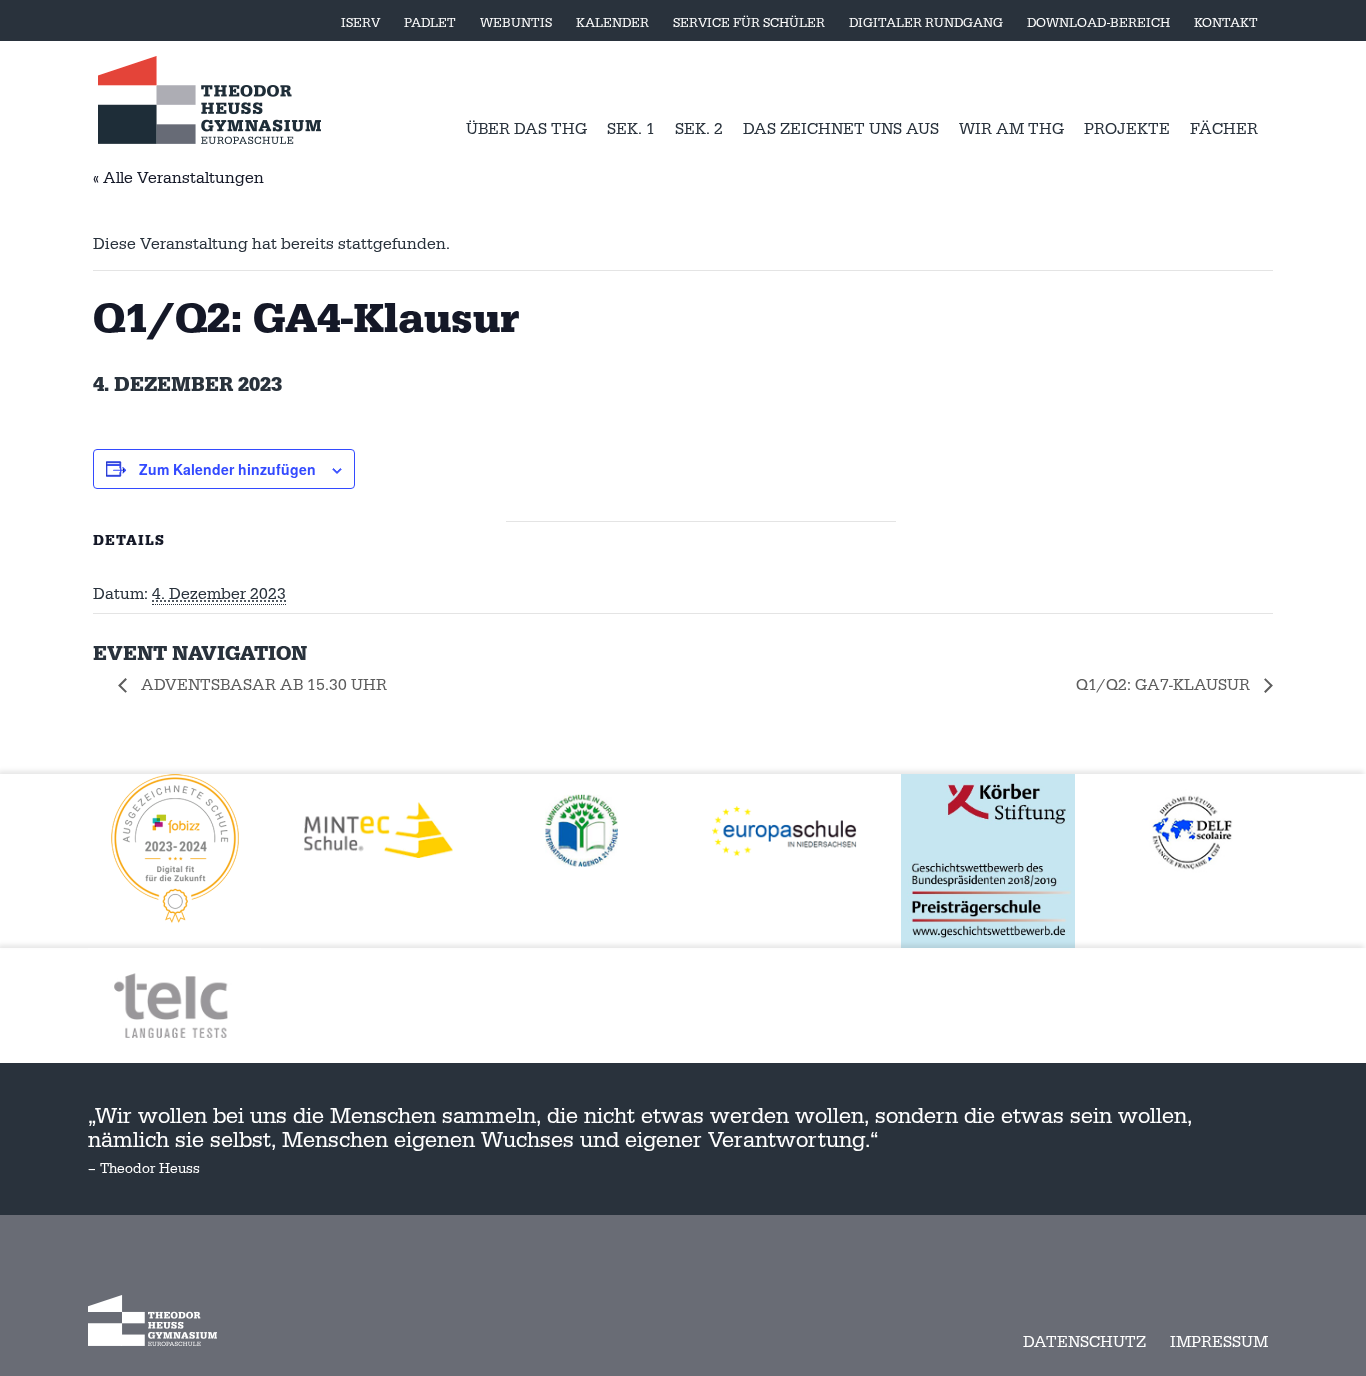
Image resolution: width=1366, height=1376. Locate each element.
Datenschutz (1084, 1342)
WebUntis (516, 23)
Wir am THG (1011, 129)
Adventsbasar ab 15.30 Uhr (262, 685)
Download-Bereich (1098, 23)
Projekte (1127, 129)
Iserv (360, 23)
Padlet (430, 23)
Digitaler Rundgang (926, 23)
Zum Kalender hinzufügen (227, 469)
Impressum (1219, 1342)
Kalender (612, 23)
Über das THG (526, 129)
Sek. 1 (631, 129)
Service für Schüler (749, 23)
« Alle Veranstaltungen (178, 178)
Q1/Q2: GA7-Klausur (1165, 685)
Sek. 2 (699, 129)
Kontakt (1226, 23)
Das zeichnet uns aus (841, 129)
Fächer (1224, 129)
